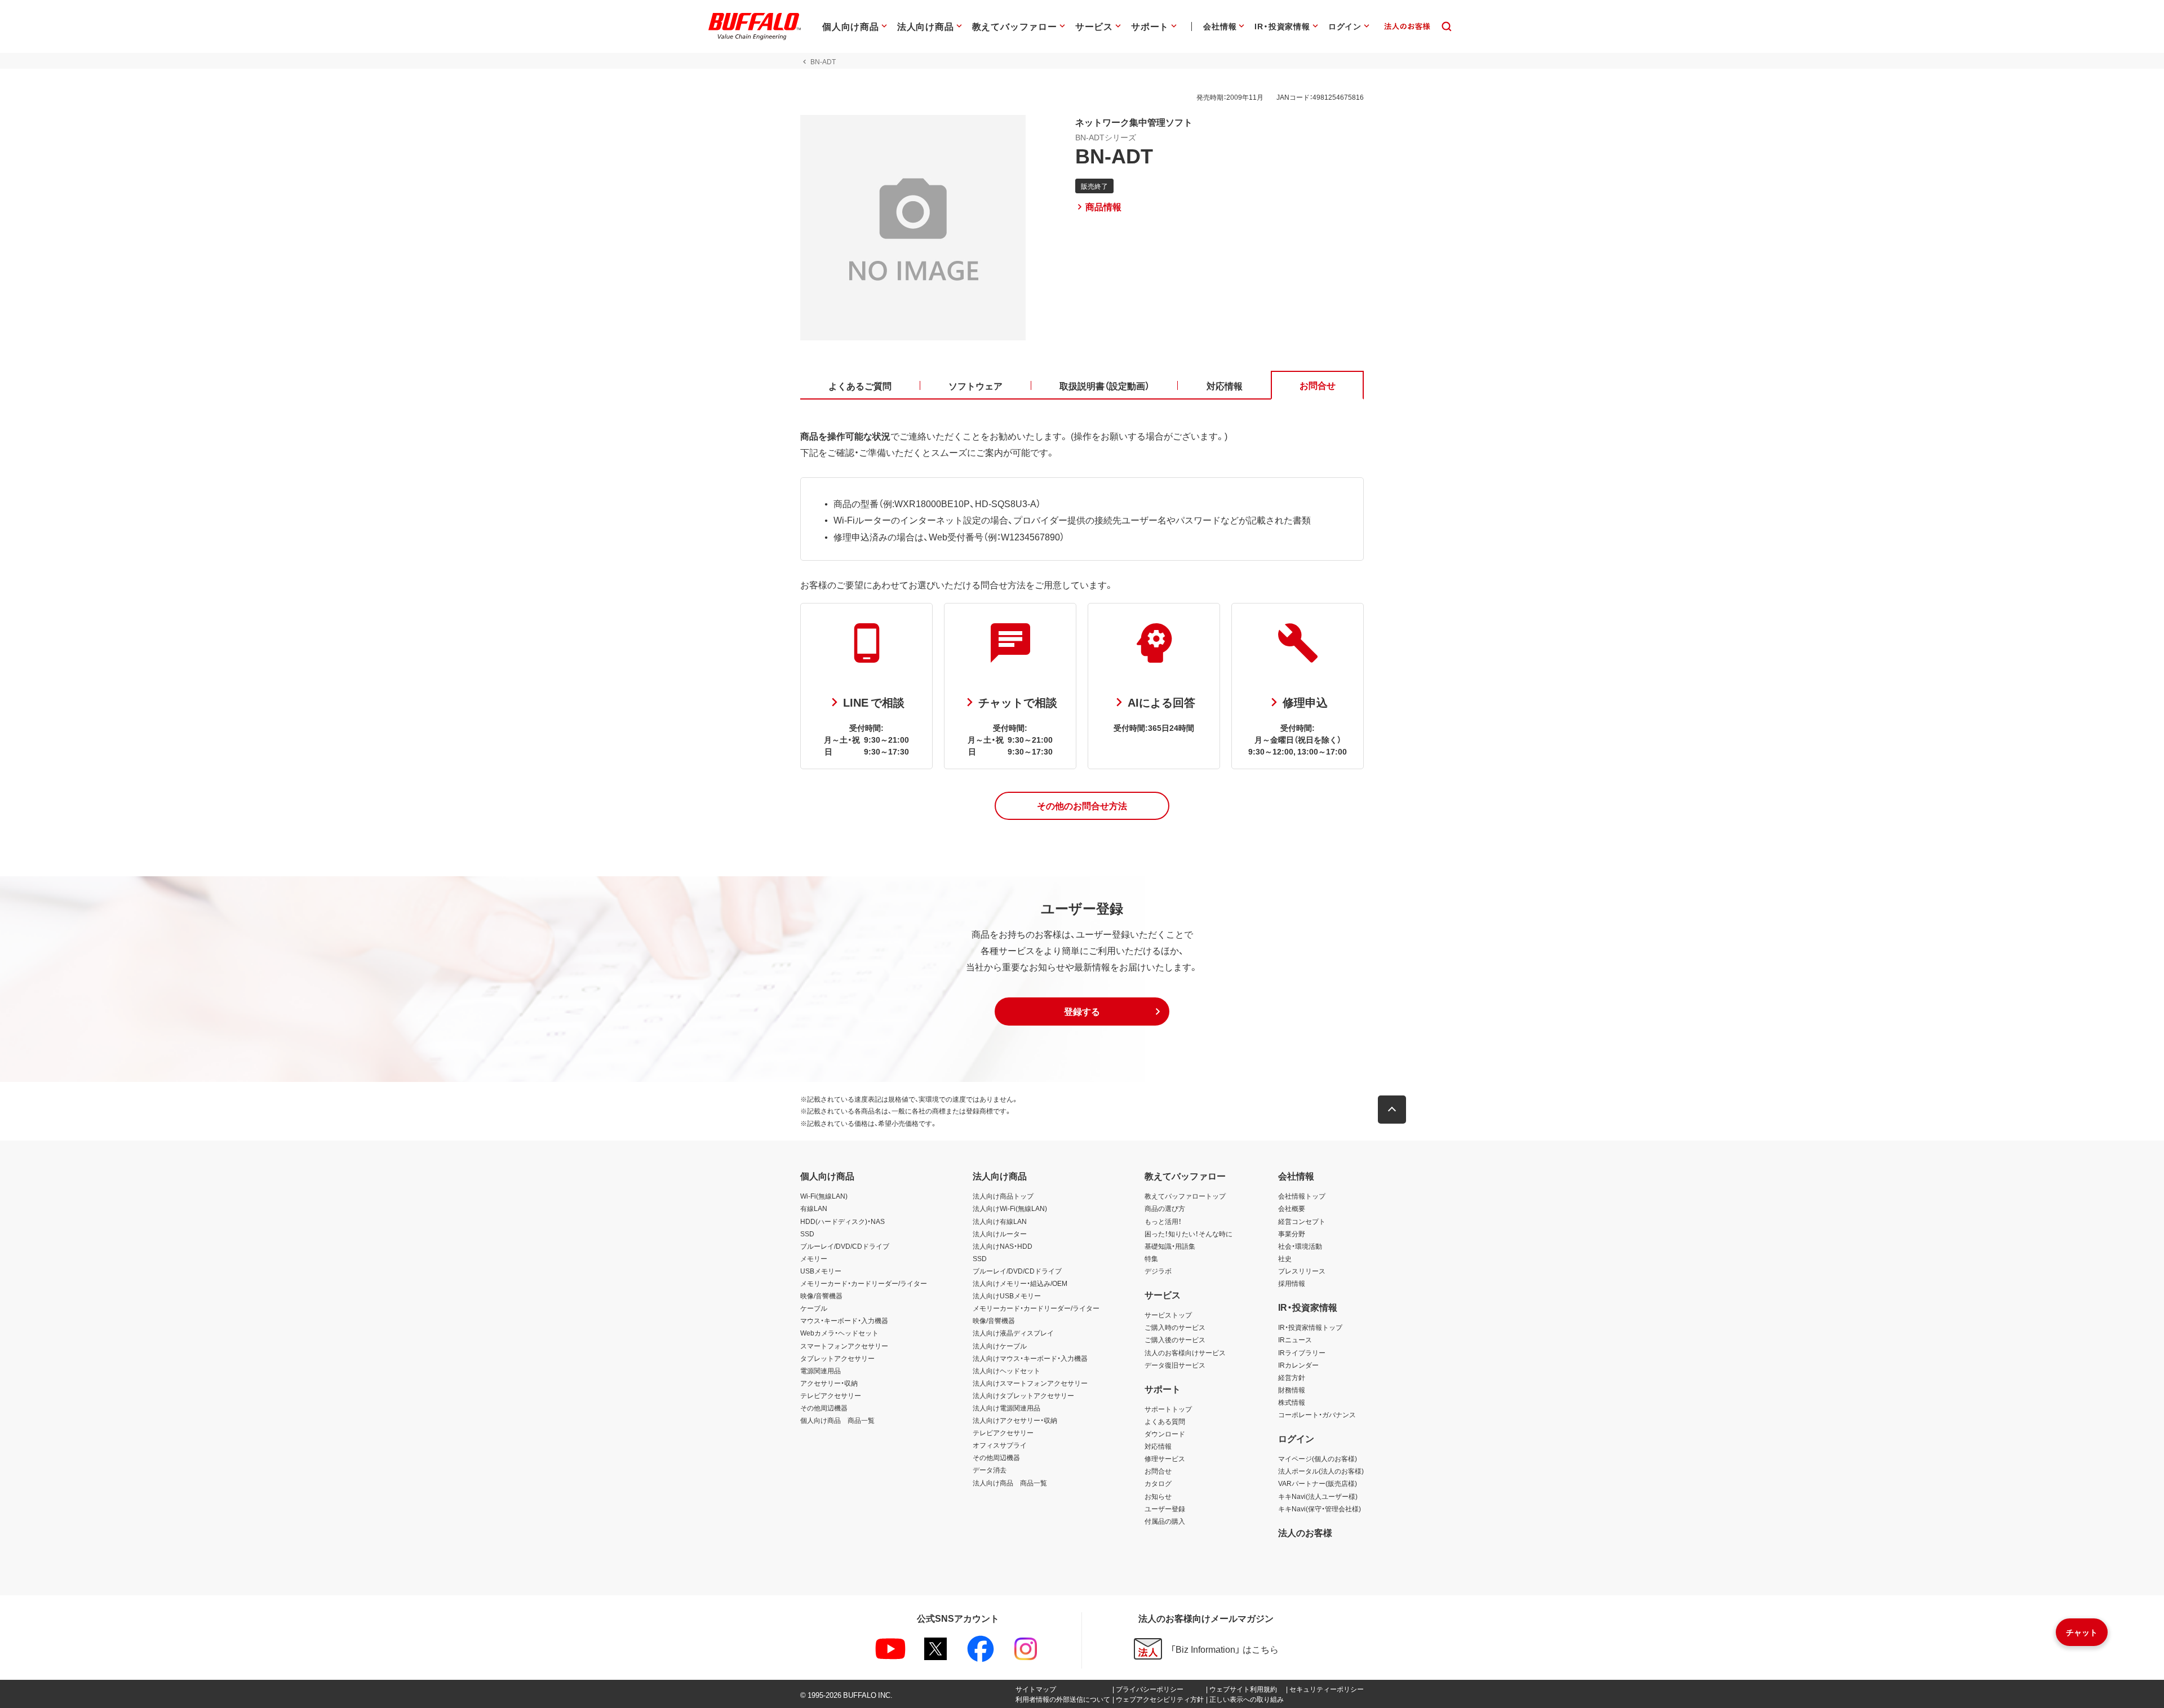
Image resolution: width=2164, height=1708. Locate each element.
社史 (1285, 1258)
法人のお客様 (1305, 1532)
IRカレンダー (1298, 1365)
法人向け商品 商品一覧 (1010, 1483)
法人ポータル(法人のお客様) (1321, 1471)
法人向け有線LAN (1000, 1221)
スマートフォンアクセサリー (844, 1346)
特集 (1151, 1258)
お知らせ (1158, 1496)
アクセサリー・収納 (829, 1383)
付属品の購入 (1165, 1521)
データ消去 (990, 1470)
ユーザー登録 (1165, 1509)
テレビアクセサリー (831, 1395)
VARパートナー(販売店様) (1318, 1483)
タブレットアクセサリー (837, 1358)
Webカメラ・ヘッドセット (839, 1333)
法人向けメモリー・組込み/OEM (1020, 1283)
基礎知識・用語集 (1170, 1246)
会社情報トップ (1302, 1196)
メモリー (814, 1258)
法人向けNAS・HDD (1003, 1246)
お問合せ (1158, 1471)
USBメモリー (821, 1271)
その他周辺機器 (824, 1408)
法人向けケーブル (1000, 1346)
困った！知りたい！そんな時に (1189, 1234)
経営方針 (1292, 1377)
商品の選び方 (1165, 1208)
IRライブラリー (1302, 1352)
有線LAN (814, 1208)
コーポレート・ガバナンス (1317, 1414)
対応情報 (1158, 1446)
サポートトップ (1168, 1409)
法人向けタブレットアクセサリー (1023, 1395)
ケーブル (814, 1308)
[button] (1082, 806)
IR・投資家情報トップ (1310, 1327)
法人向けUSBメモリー (1007, 1296)
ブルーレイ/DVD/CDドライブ (845, 1246)
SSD (807, 1234)
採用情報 (1292, 1283)
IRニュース (1295, 1339)
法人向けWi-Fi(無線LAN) (1010, 1208)
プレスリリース (1302, 1271)
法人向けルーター (1000, 1234)
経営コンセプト (1302, 1221)
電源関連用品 (821, 1370)
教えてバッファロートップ (1185, 1196)
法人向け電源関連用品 (1006, 1408)
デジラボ (1158, 1271)
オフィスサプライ (1000, 1445)
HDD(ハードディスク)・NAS (842, 1221)
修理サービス (1165, 1458)
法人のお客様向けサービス (1185, 1352)
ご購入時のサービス (1175, 1327)
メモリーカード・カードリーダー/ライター (864, 1283)
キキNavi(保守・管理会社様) (1320, 1509)
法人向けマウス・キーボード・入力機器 (1030, 1358)
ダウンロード (1165, 1434)
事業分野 (1292, 1234)
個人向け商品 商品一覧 (837, 1420)
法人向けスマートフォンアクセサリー (1030, 1383)
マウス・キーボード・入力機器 (844, 1320)
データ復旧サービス (1175, 1365)
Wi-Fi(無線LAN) (824, 1196)
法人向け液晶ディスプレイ (1013, 1333)
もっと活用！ (1163, 1221)
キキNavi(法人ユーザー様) (1318, 1496)
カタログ (1158, 1483)
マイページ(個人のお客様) (1318, 1458)
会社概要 (1292, 1208)
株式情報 (1292, 1402)
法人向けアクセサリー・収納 (1015, 1420)
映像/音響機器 (821, 1296)
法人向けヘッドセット (1006, 1370)
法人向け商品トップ (1003, 1196)
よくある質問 (1165, 1421)
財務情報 (1292, 1390)
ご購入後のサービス (1175, 1339)
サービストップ (1168, 1315)
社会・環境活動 (1300, 1246)
